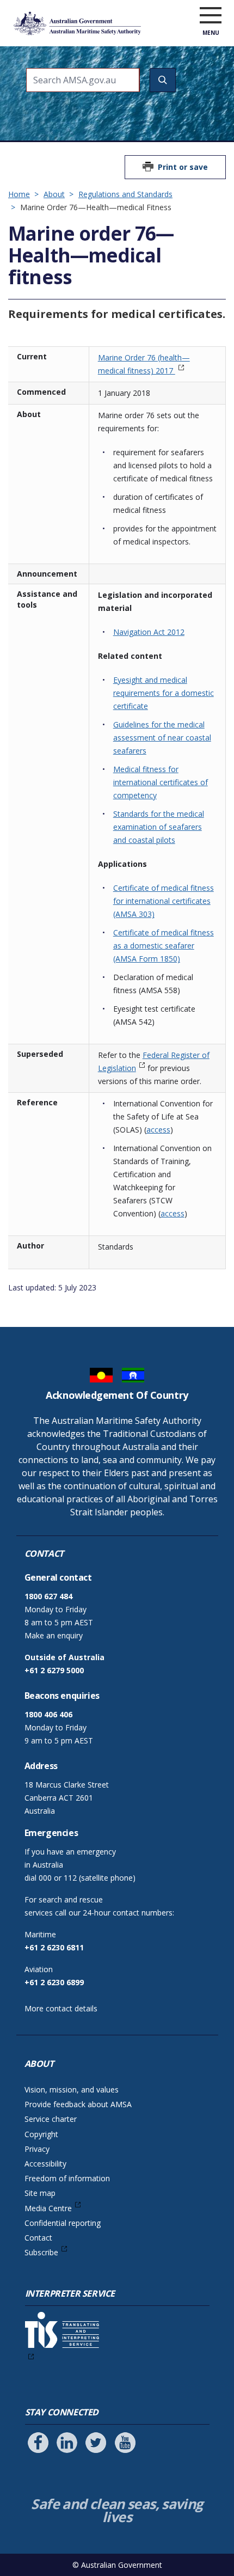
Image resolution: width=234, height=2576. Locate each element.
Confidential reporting (63, 2223)
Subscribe (41, 2252)
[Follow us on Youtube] (125, 2443)
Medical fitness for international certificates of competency (161, 782)
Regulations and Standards (125, 194)
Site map (40, 2193)
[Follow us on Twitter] (96, 2443)
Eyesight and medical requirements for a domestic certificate (164, 693)
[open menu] (211, 16)
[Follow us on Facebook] (38, 2443)
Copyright (41, 2134)
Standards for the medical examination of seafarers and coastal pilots (159, 827)
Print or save (183, 167)
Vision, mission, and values (72, 2089)
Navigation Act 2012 (149, 632)
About (54, 194)
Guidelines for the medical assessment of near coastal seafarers (162, 738)
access (158, 1130)
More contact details (61, 2008)
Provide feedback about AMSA (78, 2104)
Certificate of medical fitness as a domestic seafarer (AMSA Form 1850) (164, 946)
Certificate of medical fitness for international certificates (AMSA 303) (164, 901)
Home (19, 194)
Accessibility (45, 2164)
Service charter (51, 2119)
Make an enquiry (54, 1635)
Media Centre (48, 2208)
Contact (38, 2238)
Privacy (37, 2149)
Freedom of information (67, 2178)
